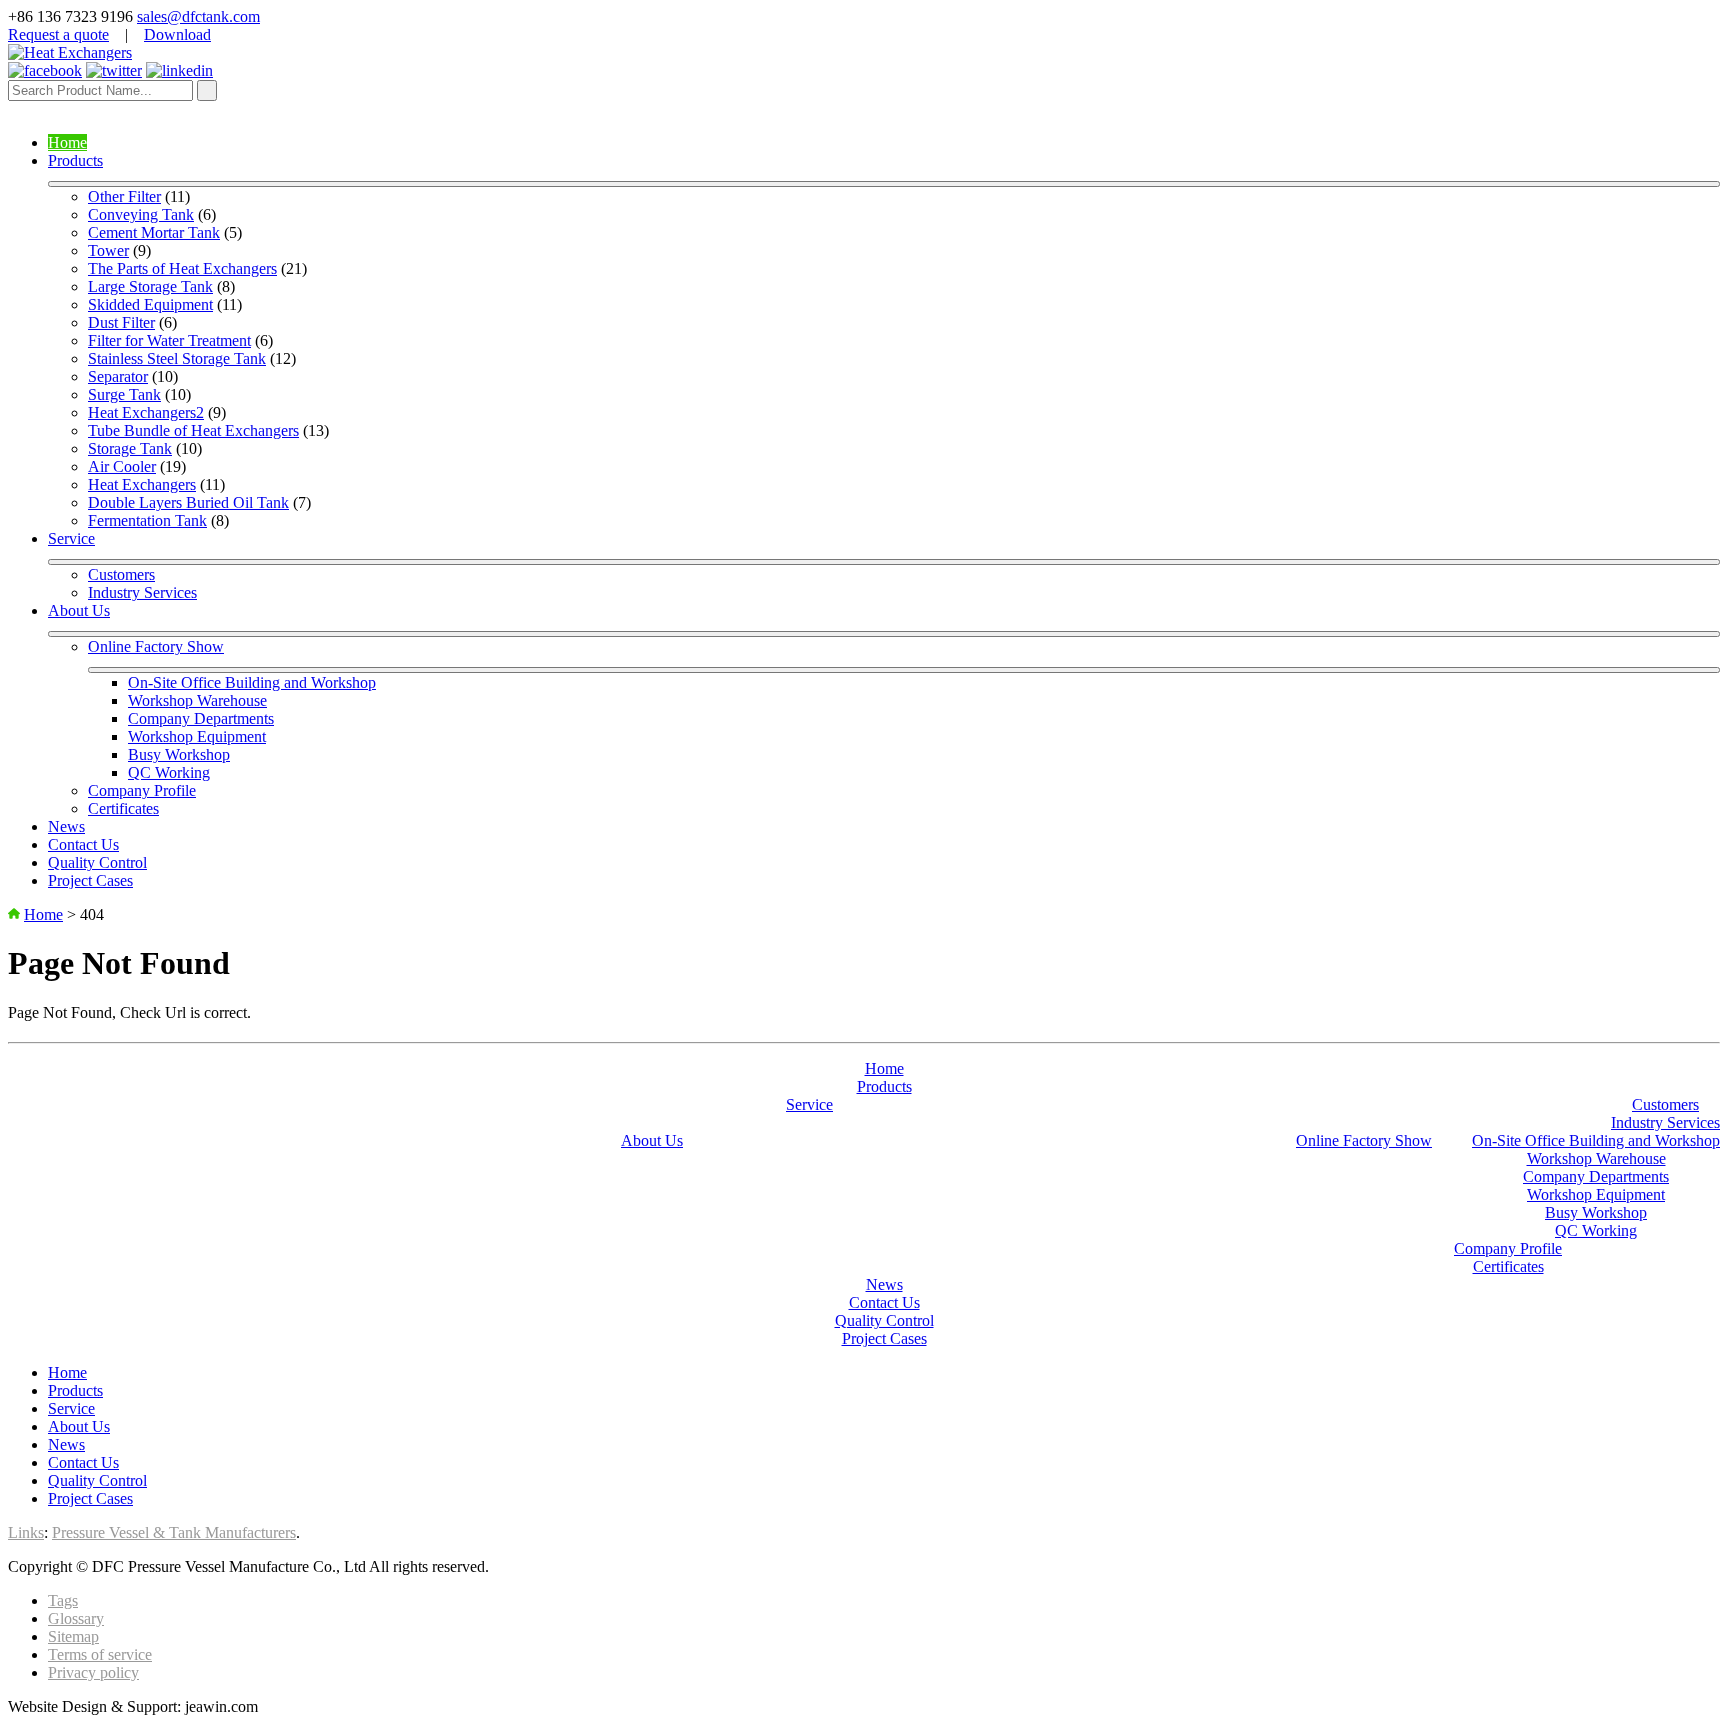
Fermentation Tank (147, 520)
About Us (79, 610)
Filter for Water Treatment (169, 340)
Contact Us (83, 844)
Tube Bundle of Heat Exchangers (193, 430)
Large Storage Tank (150, 286)
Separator (118, 376)
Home (67, 142)
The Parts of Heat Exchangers (182, 268)
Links (26, 1532)
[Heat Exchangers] (70, 52)
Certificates (123, 808)
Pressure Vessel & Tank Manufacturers (174, 1532)
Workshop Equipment (197, 736)
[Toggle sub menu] (884, 184)
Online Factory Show (156, 646)
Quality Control (97, 862)
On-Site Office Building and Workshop (252, 682)
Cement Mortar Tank (154, 232)
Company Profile (142, 790)
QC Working (169, 772)
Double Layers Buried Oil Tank (188, 502)
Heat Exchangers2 (146, 412)
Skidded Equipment (150, 304)
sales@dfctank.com (198, 16)
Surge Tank (124, 394)
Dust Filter (121, 322)
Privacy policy (93, 1672)
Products (75, 160)
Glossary (76, 1618)
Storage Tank (130, 448)
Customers (121, 574)
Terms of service (100, 1654)
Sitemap (73, 1636)
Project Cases (90, 880)
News (66, 826)
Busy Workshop (179, 754)
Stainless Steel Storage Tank (177, 358)
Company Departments (201, 718)
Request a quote (58, 34)
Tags (63, 1600)
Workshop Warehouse (197, 700)
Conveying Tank (141, 214)
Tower (108, 250)
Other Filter (124, 196)
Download (177, 34)
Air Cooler (122, 466)
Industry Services (142, 592)
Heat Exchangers (142, 484)
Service (71, 538)
